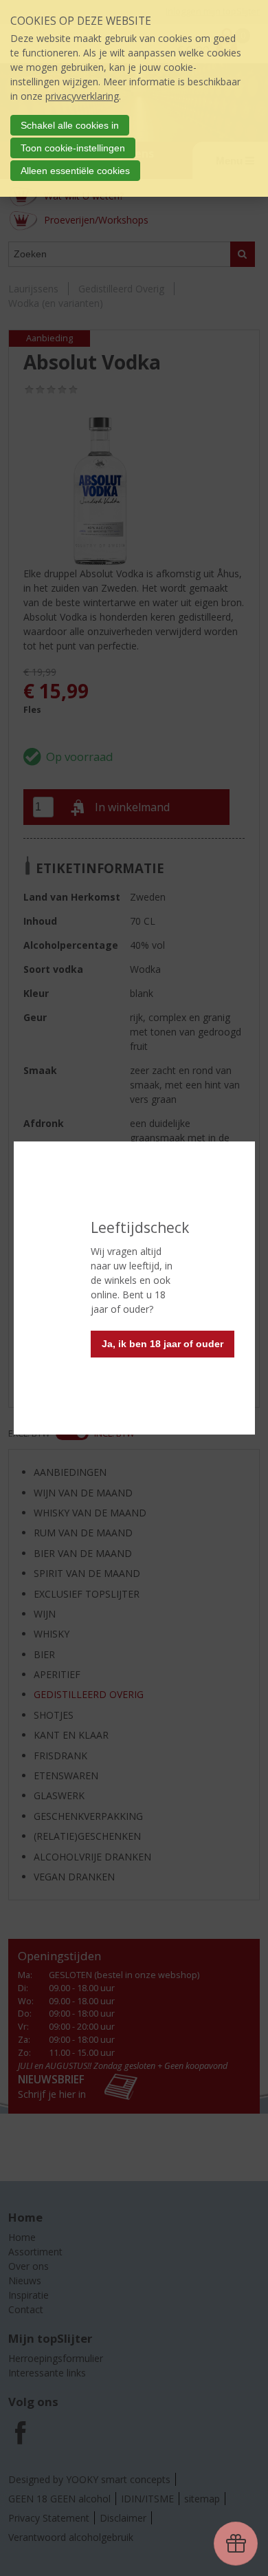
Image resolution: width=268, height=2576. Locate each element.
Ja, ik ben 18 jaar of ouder (163, 1344)
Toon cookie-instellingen (73, 148)
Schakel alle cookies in (70, 125)
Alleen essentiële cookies (75, 171)
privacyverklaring (82, 96)
